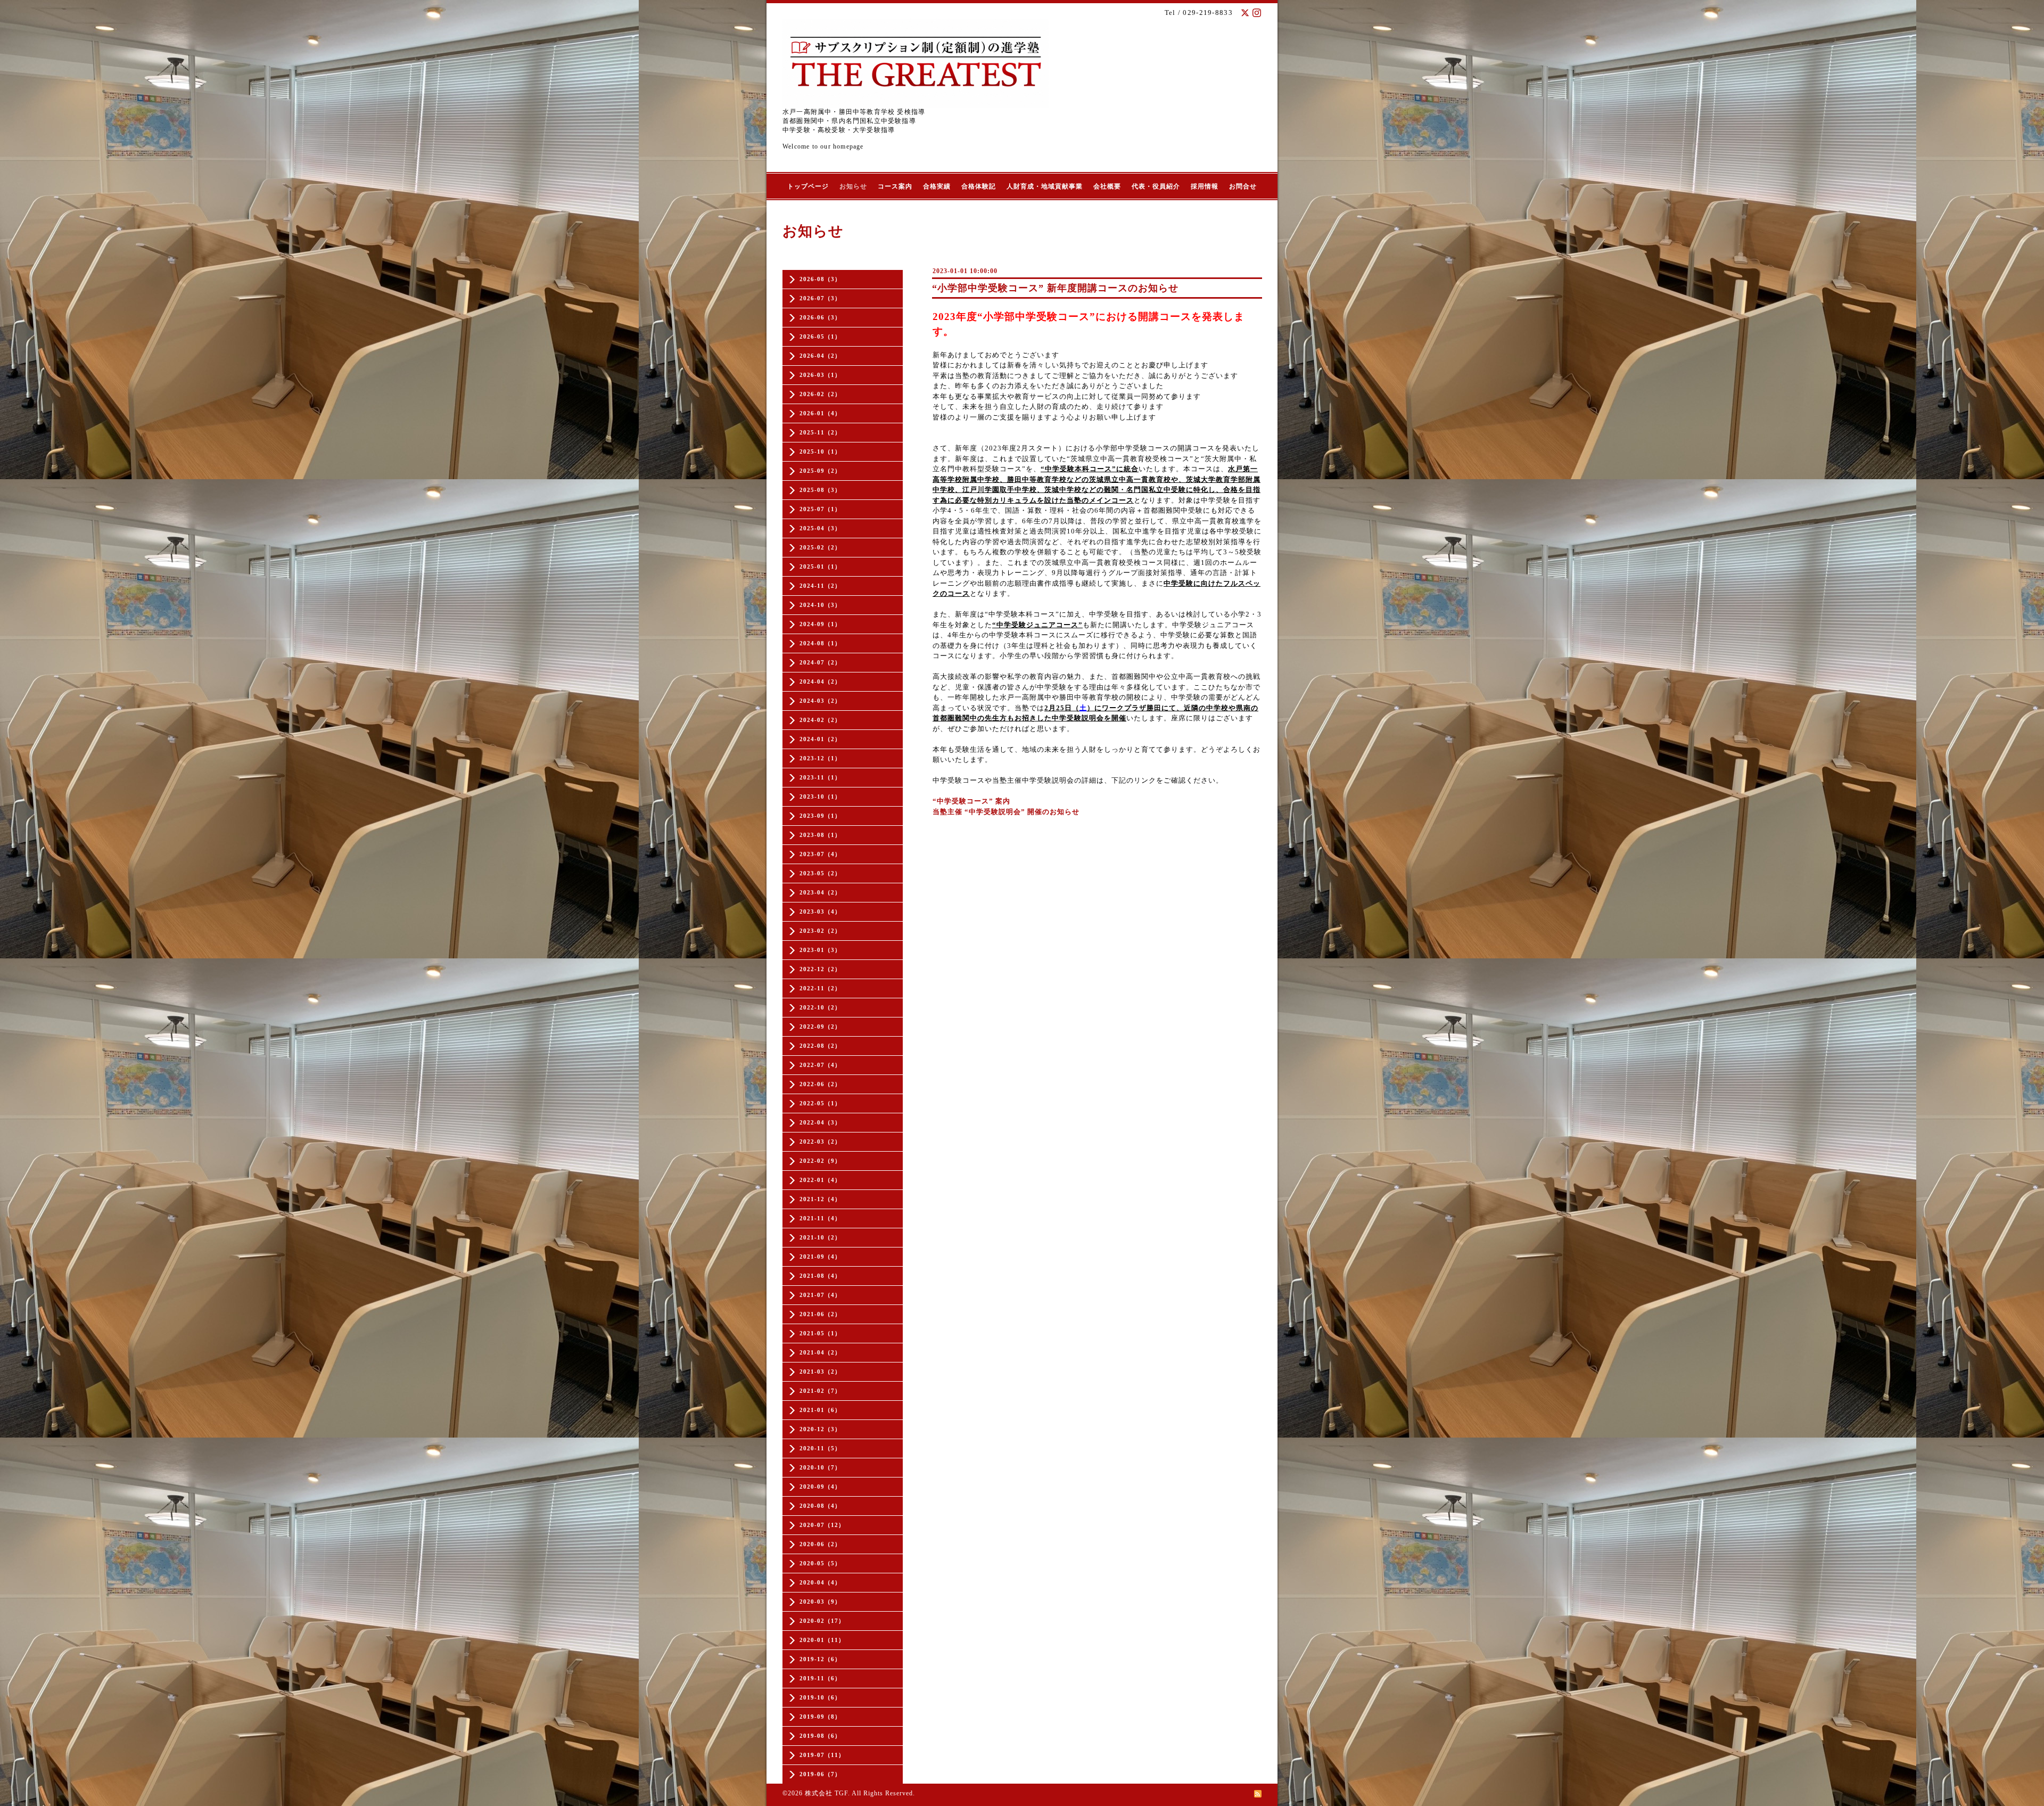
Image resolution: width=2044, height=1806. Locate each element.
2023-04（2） (820, 892)
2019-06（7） (820, 1774)
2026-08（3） (820, 279)
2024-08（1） (820, 643)
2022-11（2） (820, 988)
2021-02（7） (820, 1391)
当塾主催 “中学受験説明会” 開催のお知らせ (1006, 812)
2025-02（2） (820, 547)
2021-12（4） (820, 1199)
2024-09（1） (820, 624)
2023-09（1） (820, 816)
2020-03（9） (820, 1602)
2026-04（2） (820, 356)
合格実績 (937, 186)
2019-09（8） (820, 1717)
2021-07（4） (820, 1295)
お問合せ (1243, 186)
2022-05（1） (820, 1103)
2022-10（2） (820, 1007)
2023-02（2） (820, 931)
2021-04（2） (820, 1352)
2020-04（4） (820, 1582)
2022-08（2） (820, 1046)
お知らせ (853, 186)
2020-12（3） (820, 1429)
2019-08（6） (820, 1736)
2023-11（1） (820, 777)
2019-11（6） (820, 1678)
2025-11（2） (820, 432)
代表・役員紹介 (1156, 186)
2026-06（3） (820, 317)
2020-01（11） (822, 1640)
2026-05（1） (820, 336)
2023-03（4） (820, 912)
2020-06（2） (820, 1544)
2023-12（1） (820, 758)
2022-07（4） (820, 1065)
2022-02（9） (820, 1161)
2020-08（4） (820, 1506)
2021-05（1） (820, 1333)
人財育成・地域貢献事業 (1045, 186)
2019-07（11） (822, 1755)
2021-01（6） (820, 1410)
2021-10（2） (820, 1237)
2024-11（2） (820, 586)
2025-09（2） (820, 471)
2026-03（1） (820, 375)
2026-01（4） (820, 413)
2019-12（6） (820, 1659)
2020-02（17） (822, 1621)
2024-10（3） (820, 605)
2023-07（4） (820, 854)
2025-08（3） (820, 490)
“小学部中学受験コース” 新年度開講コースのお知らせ (1055, 288)
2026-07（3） (820, 298)
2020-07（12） (822, 1525)
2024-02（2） (820, 720)
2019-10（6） (820, 1697)
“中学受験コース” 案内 (971, 801)
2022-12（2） (820, 969)
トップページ (808, 186)
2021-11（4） (820, 1218)
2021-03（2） (820, 1372)
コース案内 (895, 186)
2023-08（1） (820, 835)
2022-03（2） (820, 1142)
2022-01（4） (820, 1180)
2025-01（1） (820, 567)
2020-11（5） (820, 1448)
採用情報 (1205, 186)
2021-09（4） (820, 1257)
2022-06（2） (820, 1084)
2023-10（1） (820, 797)
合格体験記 (979, 186)
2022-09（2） (820, 1027)
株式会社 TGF (826, 1793)
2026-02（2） (820, 394)
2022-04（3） (820, 1122)
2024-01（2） (820, 739)
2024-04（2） (820, 682)
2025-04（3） (820, 528)
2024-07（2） (820, 662)
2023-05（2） (820, 873)
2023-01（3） (820, 950)
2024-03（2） (820, 701)
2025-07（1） (820, 509)
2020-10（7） (820, 1467)
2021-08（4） (820, 1276)
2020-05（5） (820, 1563)
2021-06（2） (820, 1314)
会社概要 (1107, 186)
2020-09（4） (820, 1487)
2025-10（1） (820, 451)
